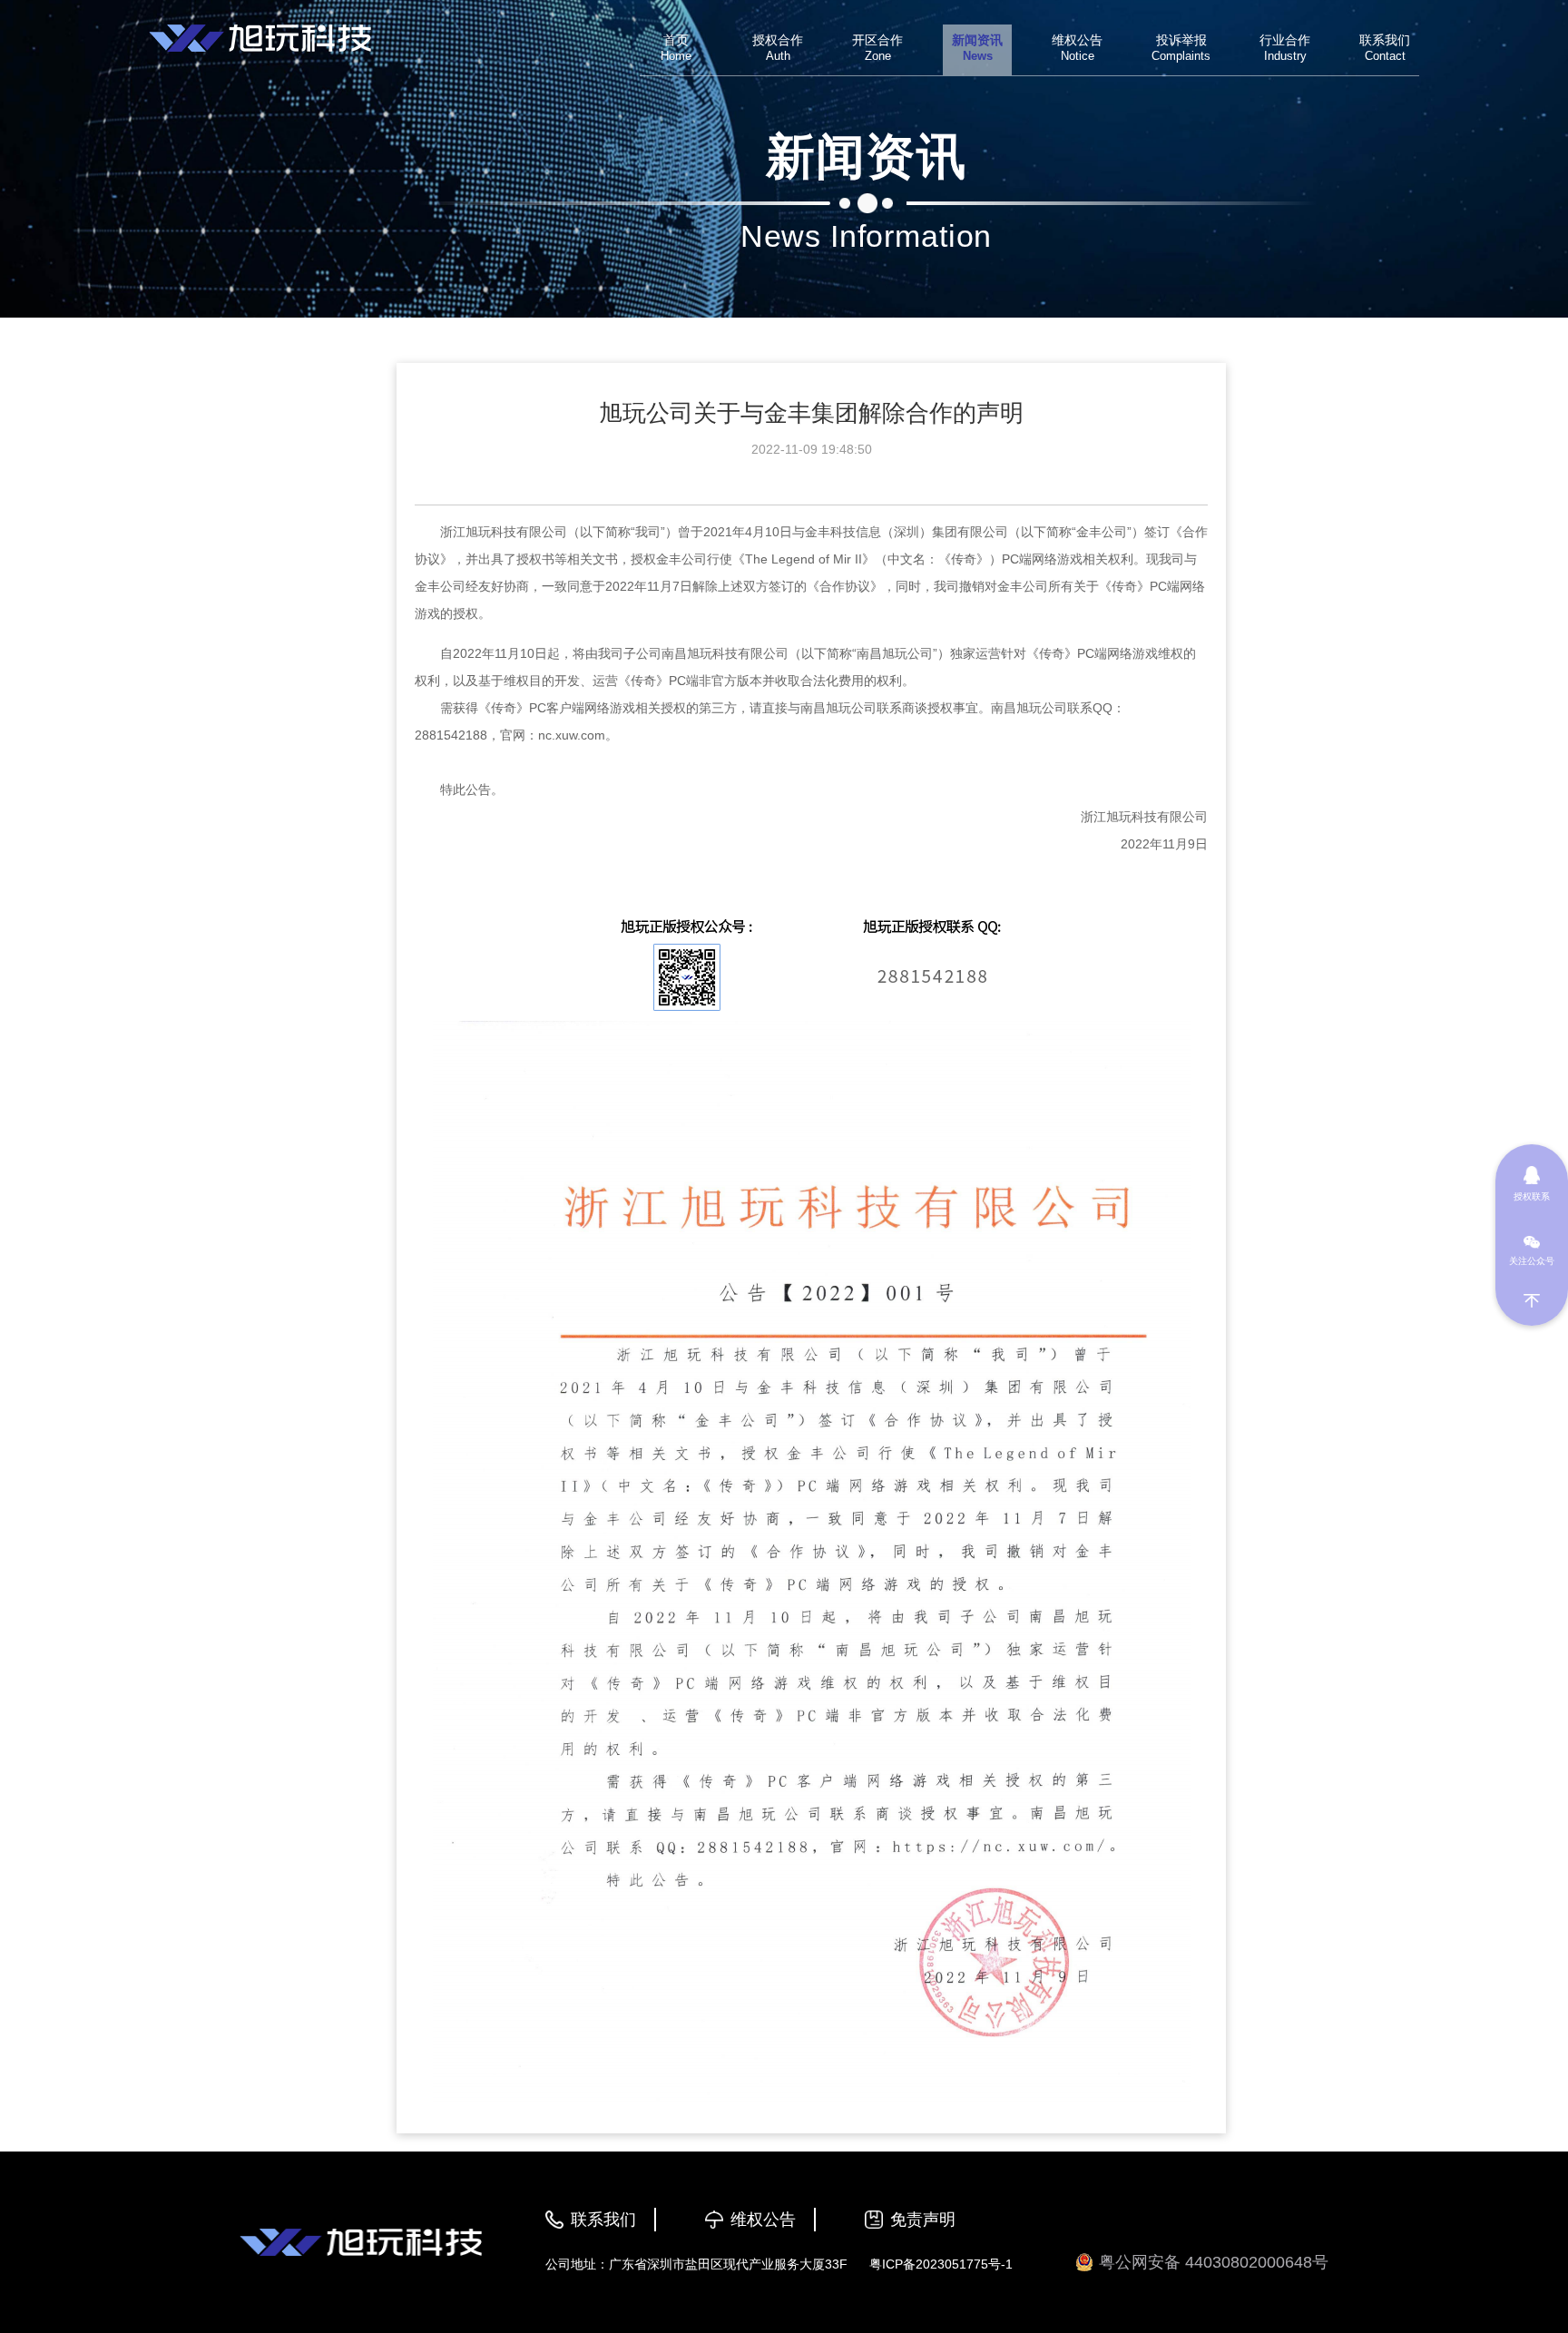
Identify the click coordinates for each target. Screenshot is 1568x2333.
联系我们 (603, 2220)
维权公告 (763, 2220)
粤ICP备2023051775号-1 (941, 2264)
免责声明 (923, 2220)
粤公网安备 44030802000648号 (1214, 2262)
